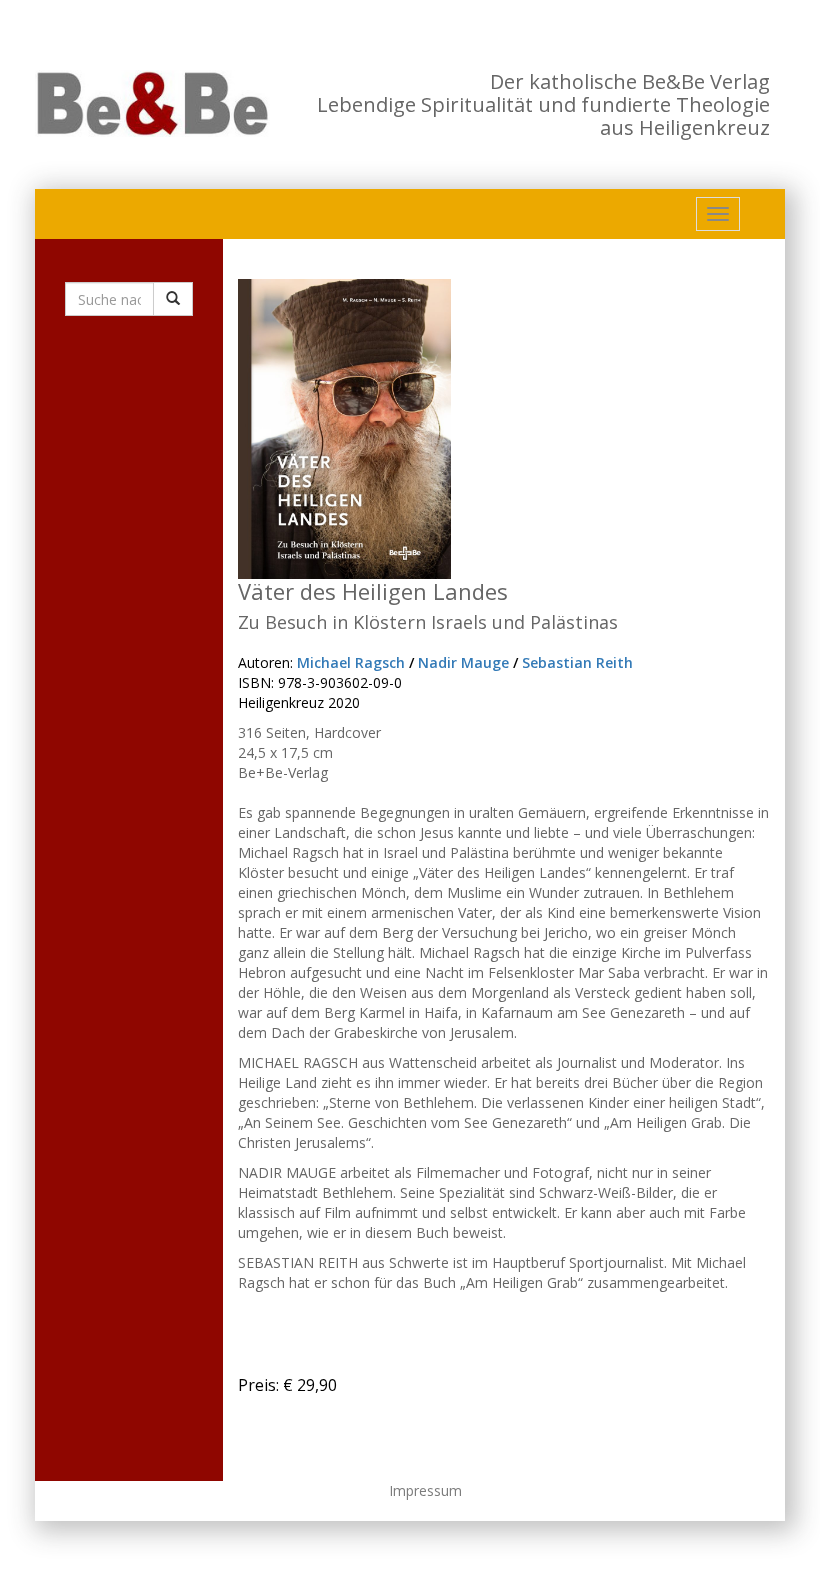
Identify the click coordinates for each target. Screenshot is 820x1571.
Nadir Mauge (463, 662)
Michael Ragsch (351, 662)
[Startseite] (152, 103)
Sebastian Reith (577, 662)
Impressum (425, 1490)
